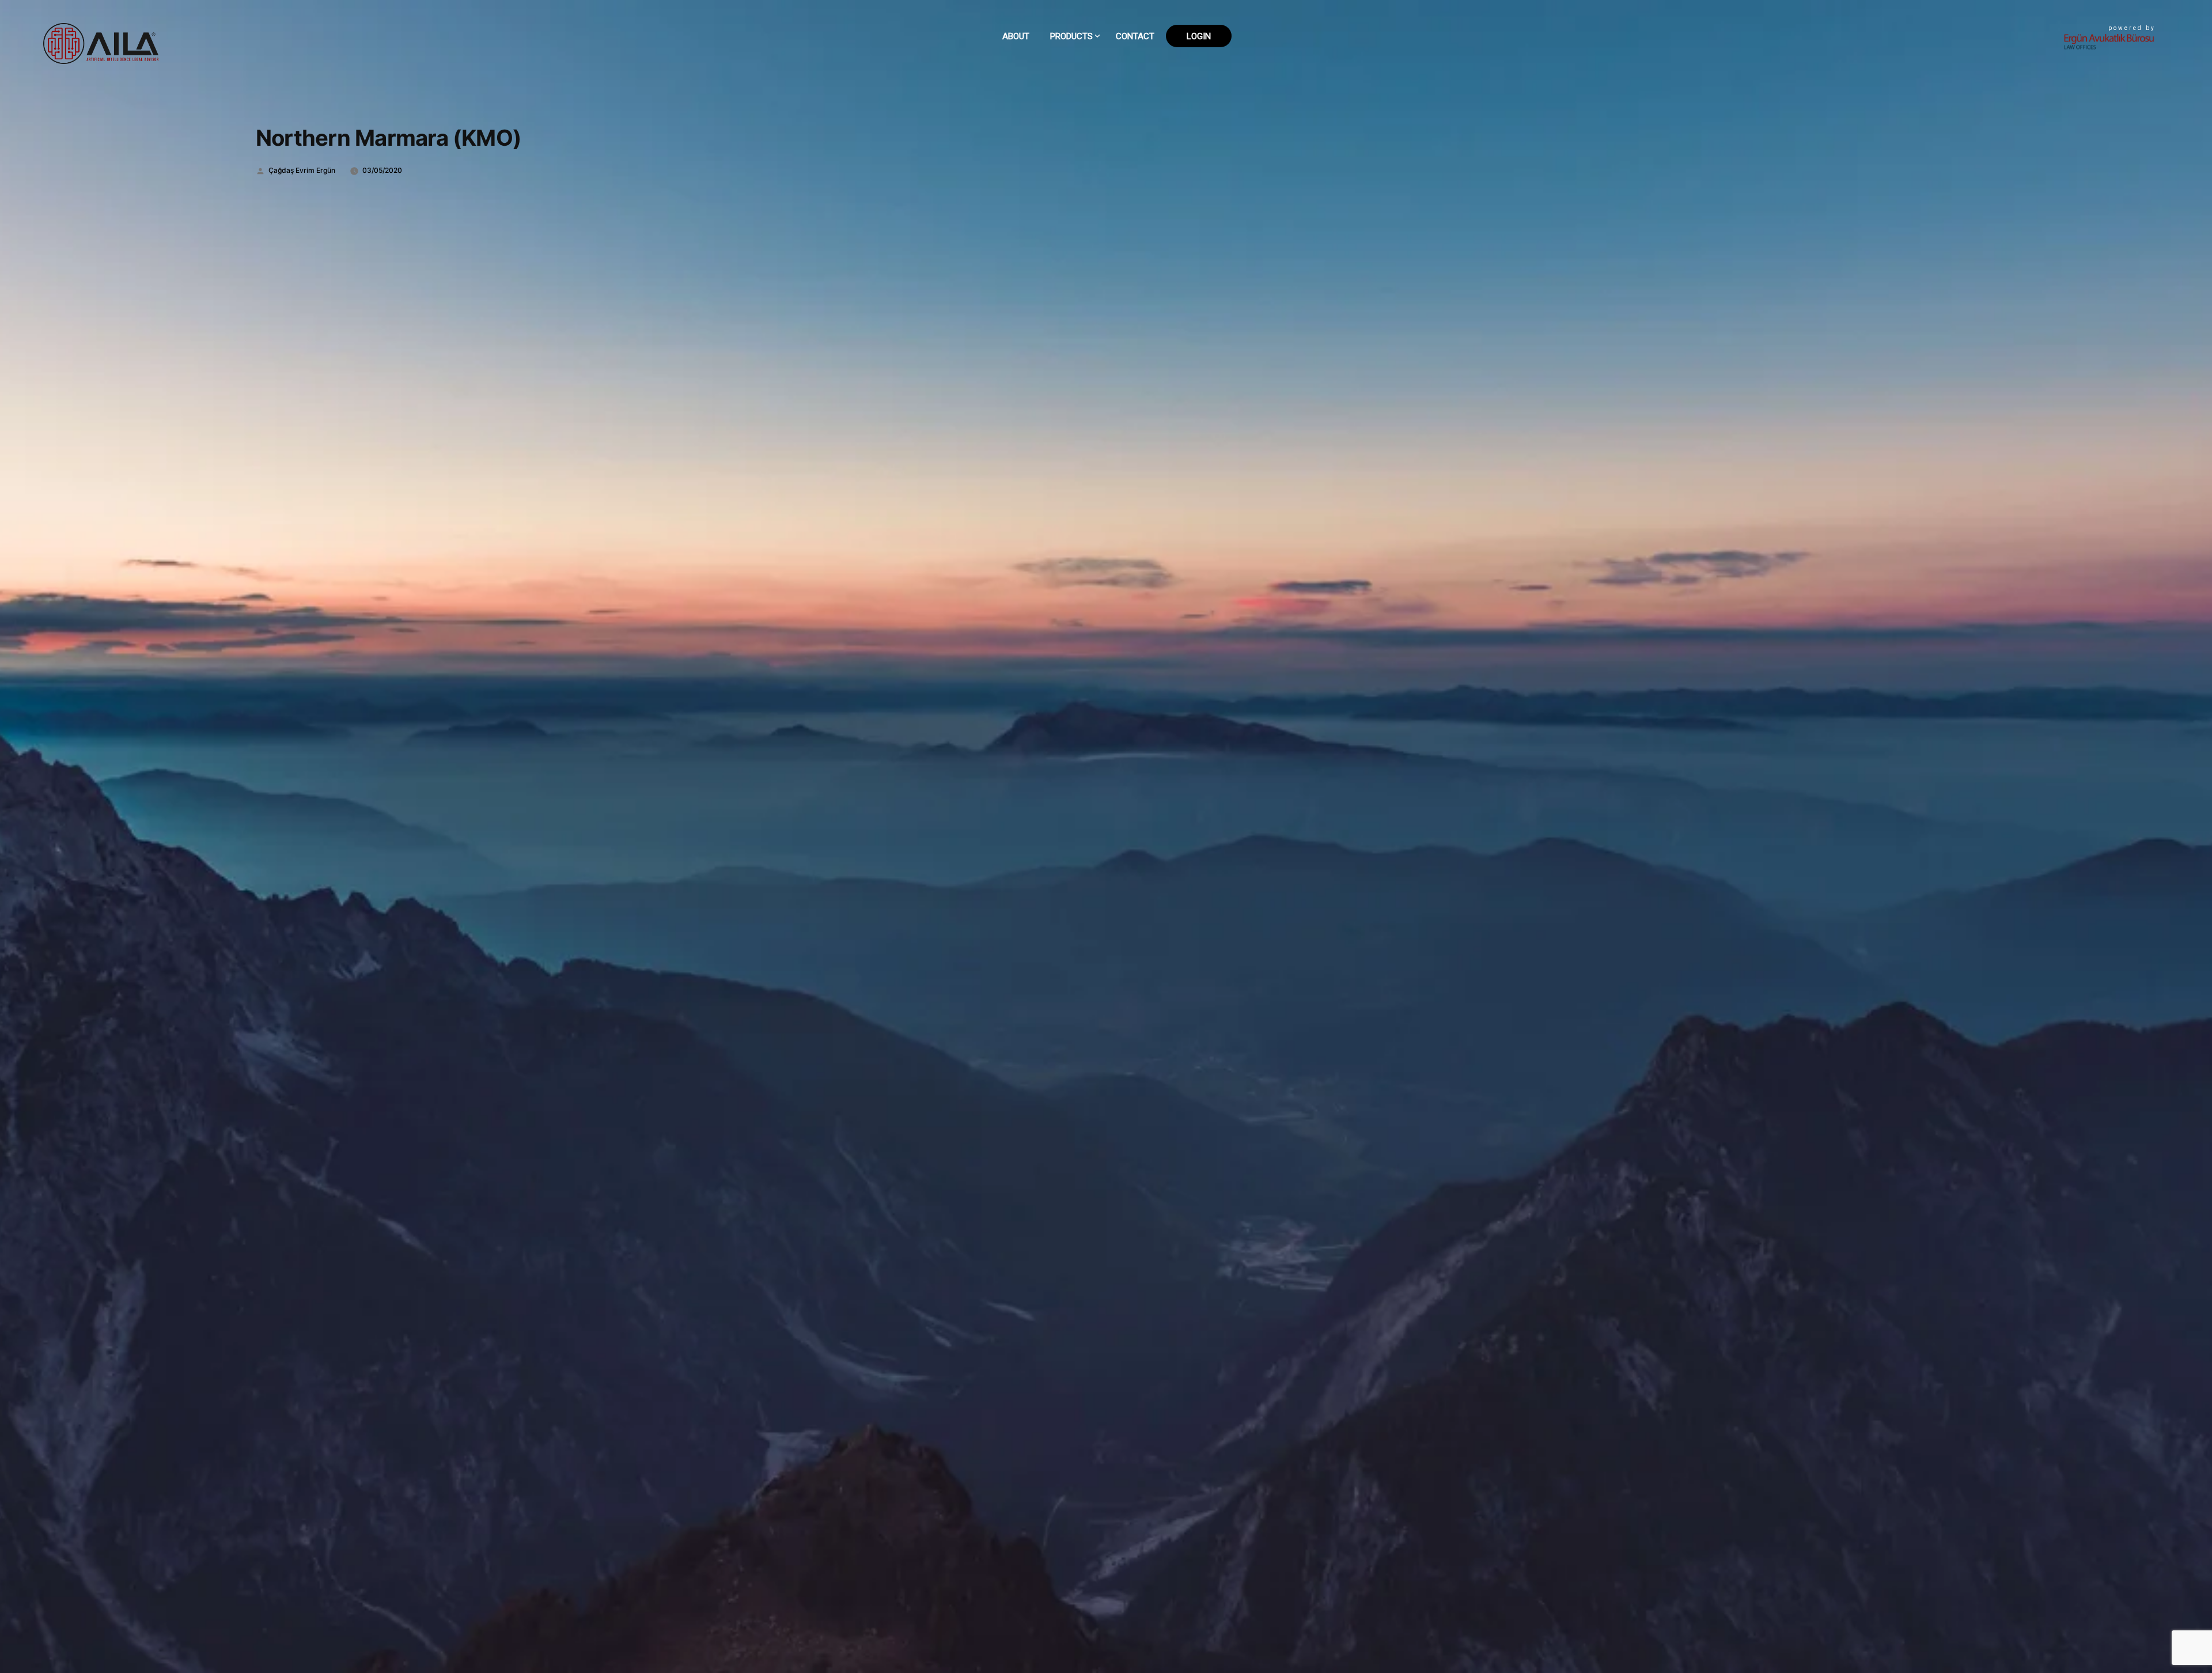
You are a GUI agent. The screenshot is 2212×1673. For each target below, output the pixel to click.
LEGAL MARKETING (1087, 133)
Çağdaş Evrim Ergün (302, 170)
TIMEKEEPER (1075, 116)
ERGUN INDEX (1077, 151)
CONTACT (1135, 36)
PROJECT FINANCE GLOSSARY (1105, 98)
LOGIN (1199, 36)
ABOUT (1016, 36)
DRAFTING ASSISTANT (1092, 81)
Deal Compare (1081, 63)
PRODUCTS (1071, 36)
